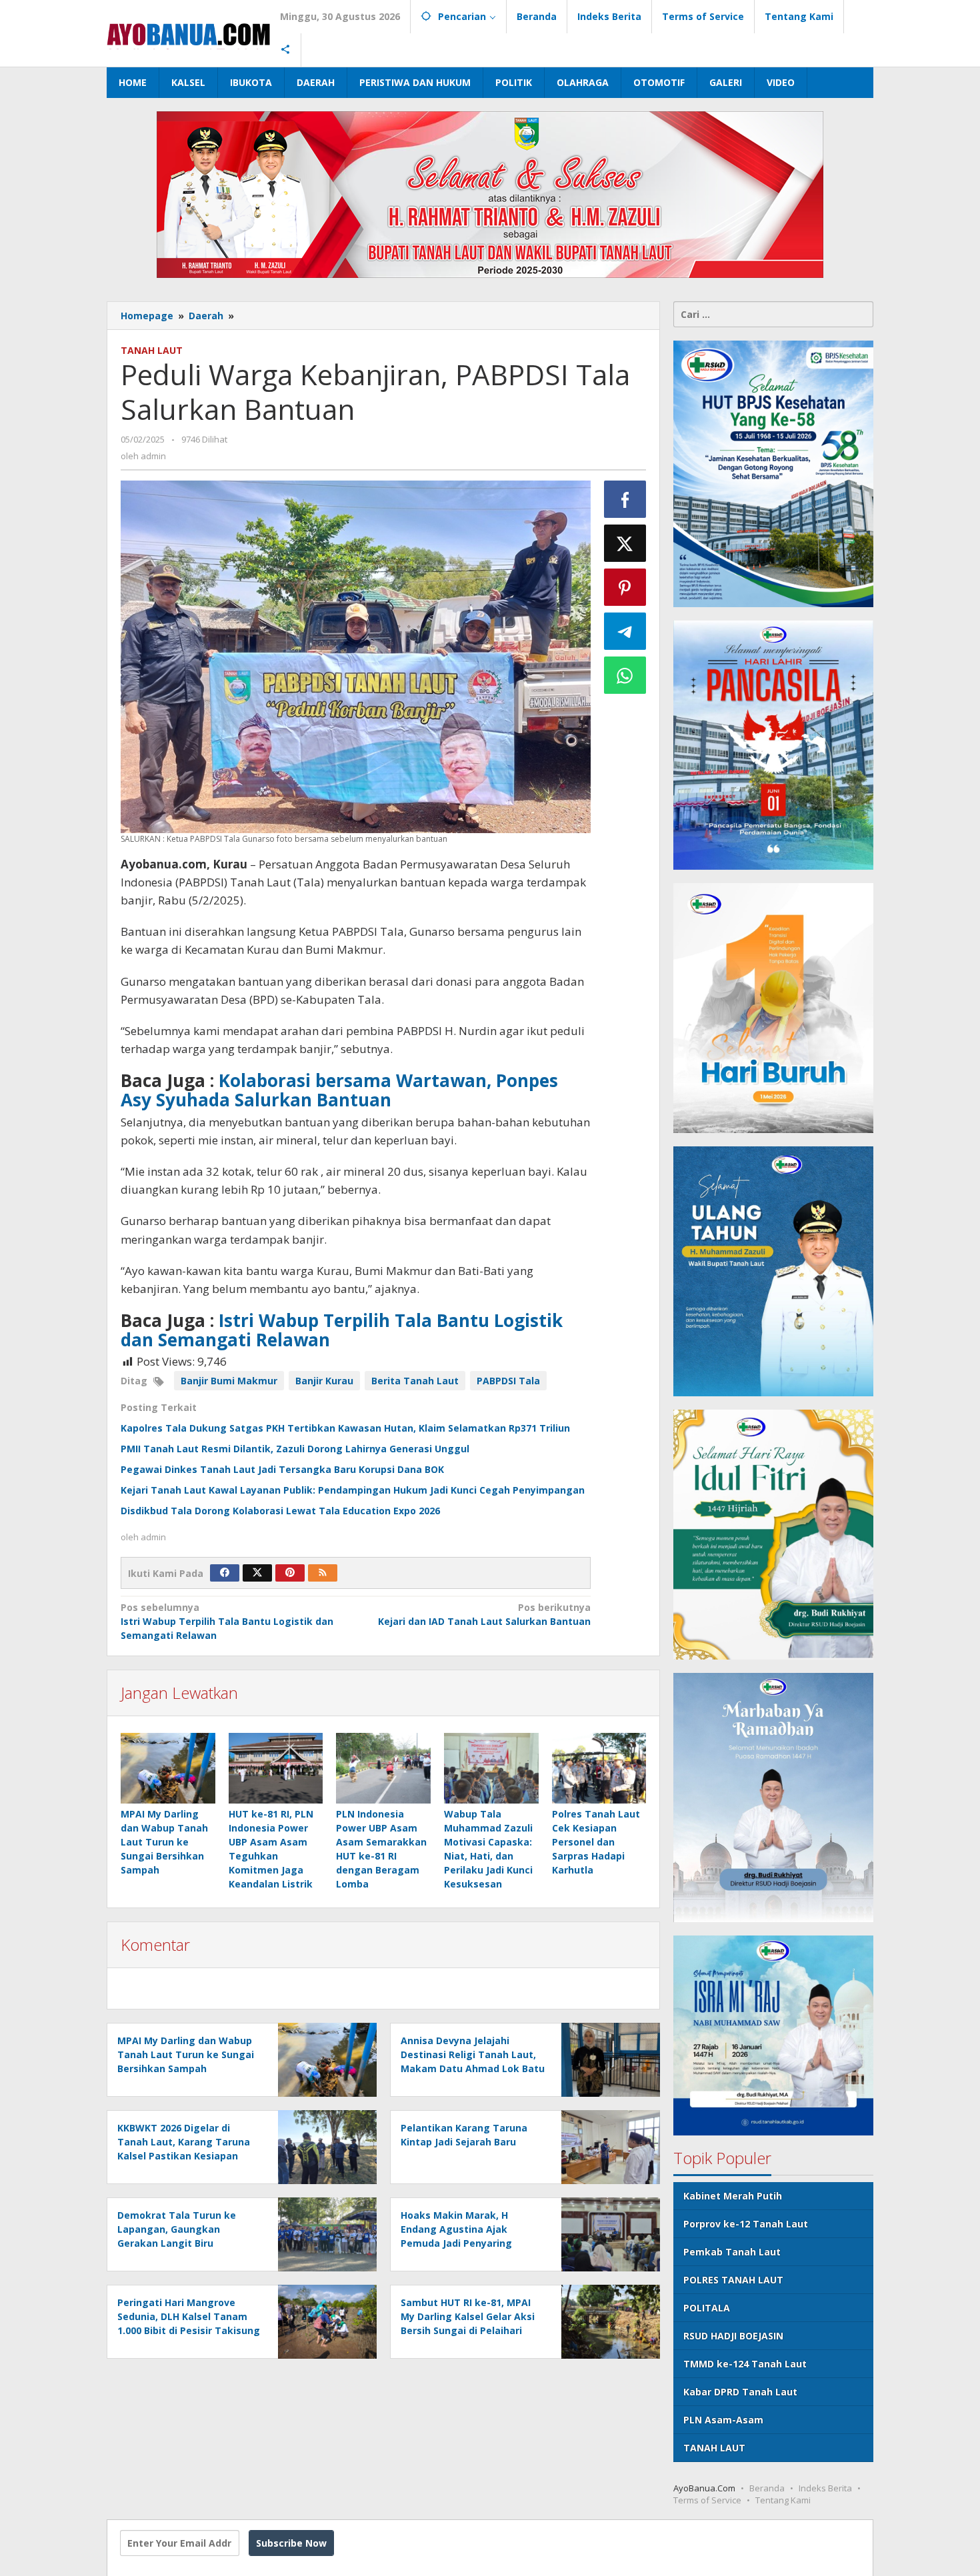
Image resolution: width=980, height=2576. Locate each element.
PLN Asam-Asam (723, 2420)
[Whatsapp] (625, 675)
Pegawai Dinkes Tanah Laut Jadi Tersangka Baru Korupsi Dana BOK (282, 1469)
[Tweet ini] (625, 543)
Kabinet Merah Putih (733, 2196)
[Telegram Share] (625, 631)
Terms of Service (707, 2500)
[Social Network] (286, 50)
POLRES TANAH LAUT (733, 2280)
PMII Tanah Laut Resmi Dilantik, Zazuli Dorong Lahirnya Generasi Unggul (295, 1449)
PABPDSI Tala (508, 1381)
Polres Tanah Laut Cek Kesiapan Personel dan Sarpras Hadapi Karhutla (596, 1842)
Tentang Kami (783, 2500)
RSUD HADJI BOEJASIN (733, 2336)
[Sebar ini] (625, 499)
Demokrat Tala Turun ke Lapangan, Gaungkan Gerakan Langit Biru (177, 2229)
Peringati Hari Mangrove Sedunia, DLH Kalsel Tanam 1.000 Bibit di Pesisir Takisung (189, 2316)
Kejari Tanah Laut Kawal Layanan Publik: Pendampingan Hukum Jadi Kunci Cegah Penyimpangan (353, 1490)
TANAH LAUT (152, 350)
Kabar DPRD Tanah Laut (740, 2392)
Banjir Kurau (324, 1381)
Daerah (206, 316)
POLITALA (707, 2308)
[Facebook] (225, 1573)
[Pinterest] (290, 1573)
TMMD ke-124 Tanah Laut (745, 2364)
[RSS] (323, 1573)
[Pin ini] (625, 587)
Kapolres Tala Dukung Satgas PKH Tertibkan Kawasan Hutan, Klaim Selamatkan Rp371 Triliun (345, 1428)
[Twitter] (257, 1573)
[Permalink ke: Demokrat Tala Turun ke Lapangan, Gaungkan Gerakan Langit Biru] (324, 2234)
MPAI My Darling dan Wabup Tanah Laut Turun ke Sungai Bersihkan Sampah (164, 1842)
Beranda (767, 2488)
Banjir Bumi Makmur (229, 1381)
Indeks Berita (825, 2488)
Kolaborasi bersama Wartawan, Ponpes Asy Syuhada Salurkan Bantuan (339, 1090)
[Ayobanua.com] (188, 33)
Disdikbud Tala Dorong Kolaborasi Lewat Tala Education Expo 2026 (280, 1511)
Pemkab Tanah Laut (732, 2252)
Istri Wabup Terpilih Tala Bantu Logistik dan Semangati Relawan (342, 1330)
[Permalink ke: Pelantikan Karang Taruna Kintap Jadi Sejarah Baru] (607, 2146)
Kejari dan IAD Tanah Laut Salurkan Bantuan (484, 1614)
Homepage (147, 316)
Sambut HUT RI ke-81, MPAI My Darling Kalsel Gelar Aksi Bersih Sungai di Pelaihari (468, 2316)
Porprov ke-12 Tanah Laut (746, 2224)
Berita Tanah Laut (415, 1381)
